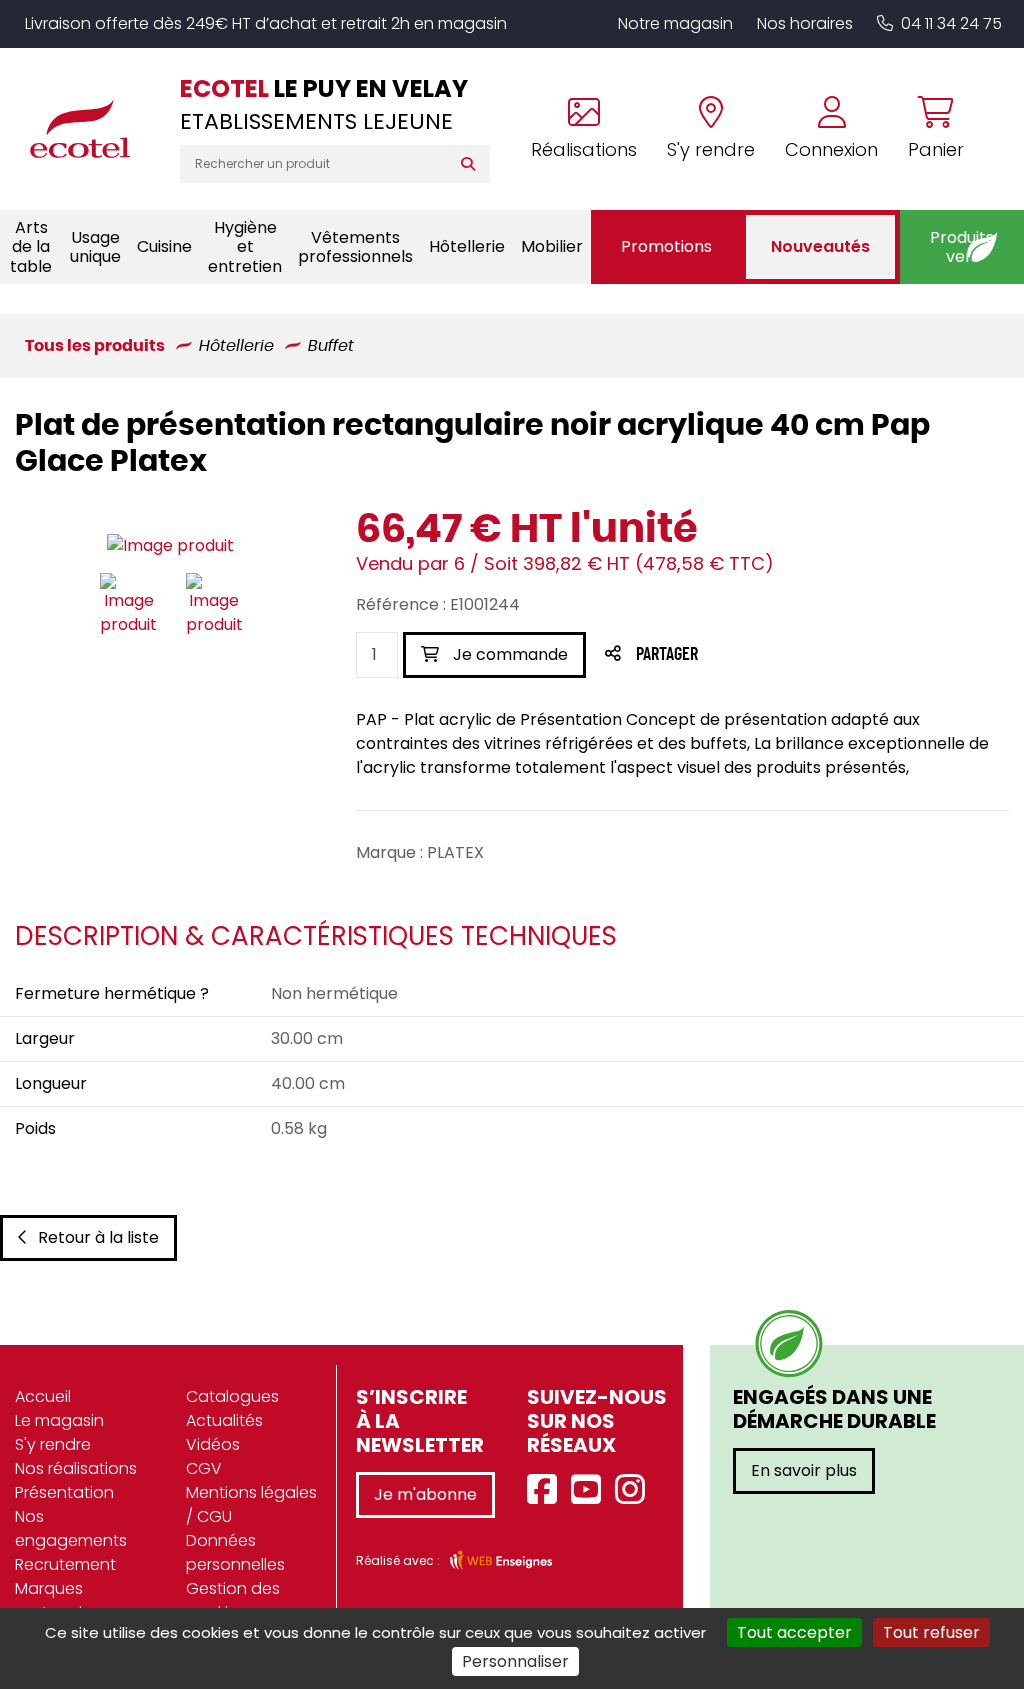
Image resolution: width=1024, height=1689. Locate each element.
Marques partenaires (60, 1600)
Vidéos (213, 1444)
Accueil (43, 1396)
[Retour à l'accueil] (90, 129)
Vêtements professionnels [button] (355, 247)
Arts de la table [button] (31, 246)
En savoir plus (804, 1470)
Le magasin (59, 1420)
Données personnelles (235, 1552)
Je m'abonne (425, 1494)
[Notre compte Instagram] (635, 1490)
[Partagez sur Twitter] (743, 655)
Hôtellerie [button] (467, 246)
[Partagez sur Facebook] (706, 655)
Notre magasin (675, 23)
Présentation (64, 1492)
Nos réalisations (76, 1468)
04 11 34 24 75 (951, 23)
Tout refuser (931, 1632)
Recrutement (65, 1564)
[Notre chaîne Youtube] (591, 1490)
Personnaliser (515, 1661)
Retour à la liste (98, 1237)
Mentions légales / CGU (251, 1504)
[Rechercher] (472, 164)
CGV (204, 1468)
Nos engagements (71, 1528)
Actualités (224, 1420)
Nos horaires (805, 23)
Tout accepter (794, 1632)
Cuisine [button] (164, 246)
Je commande (508, 654)
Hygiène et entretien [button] (245, 246)
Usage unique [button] (95, 247)
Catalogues (232, 1396)
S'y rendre (53, 1444)
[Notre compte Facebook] (547, 1490)
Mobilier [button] (552, 246)
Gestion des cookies (233, 1600)
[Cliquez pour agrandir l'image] (170, 546)
